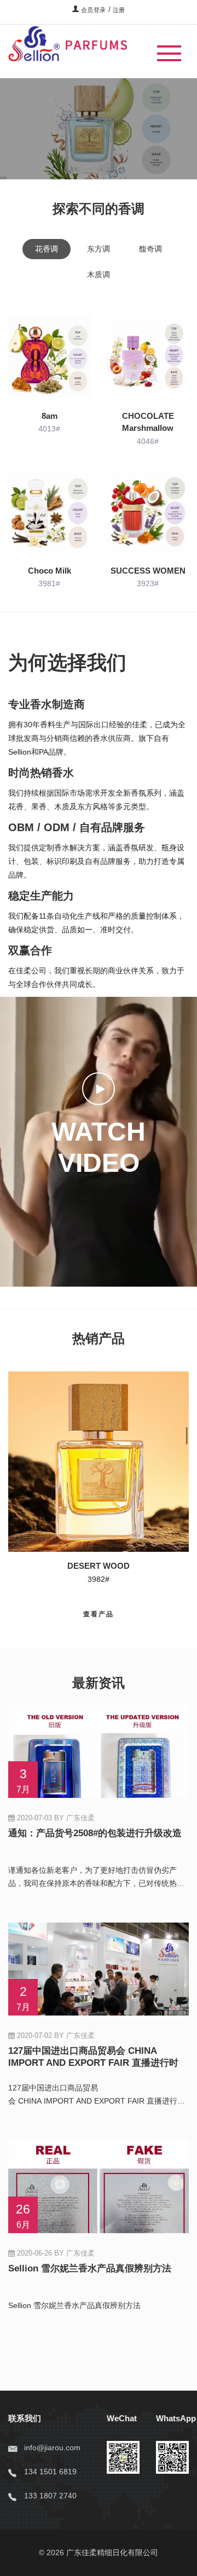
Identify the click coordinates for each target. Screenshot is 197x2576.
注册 (119, 10)
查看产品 (35, 143)
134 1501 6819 (50, 2472)
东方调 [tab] (99, 249)
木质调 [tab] (99, 274)
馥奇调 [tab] (150, 249)
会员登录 (92, 10)
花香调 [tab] (47, 249)
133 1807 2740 (50, 2496)
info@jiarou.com (52, 2448)
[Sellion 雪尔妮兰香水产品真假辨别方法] (99, 2322)
